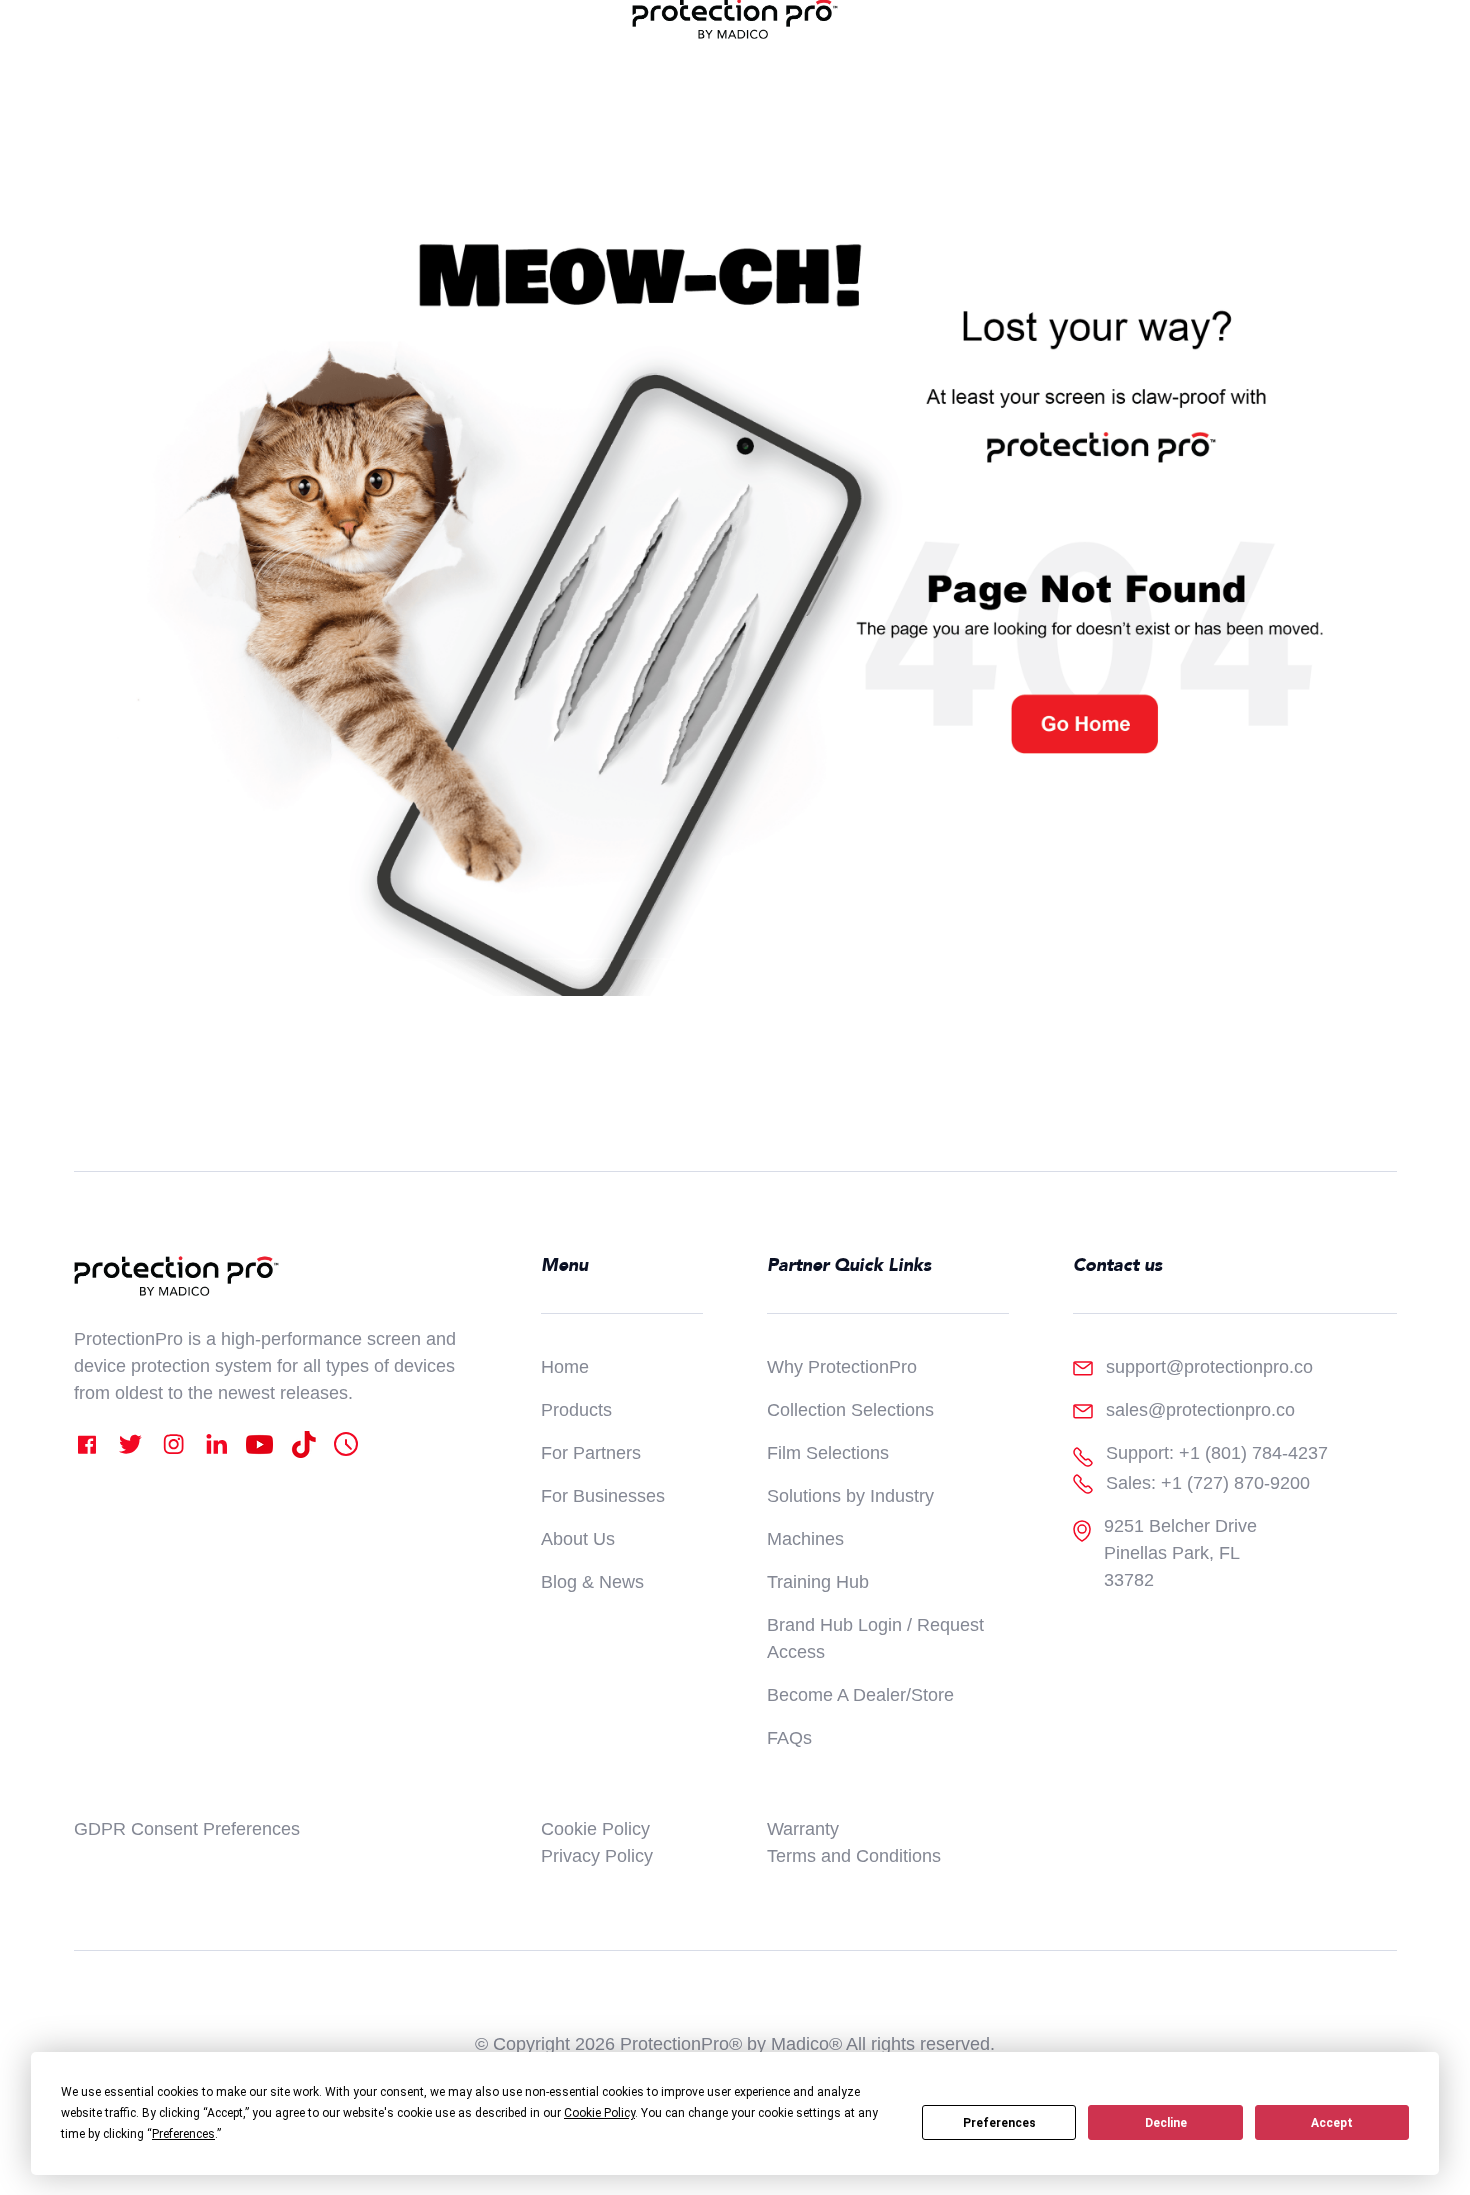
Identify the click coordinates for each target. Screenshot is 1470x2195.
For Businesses (603, 1496)
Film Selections (828, 1453)
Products (576, 1410)
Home (565, 1367)
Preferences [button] (183, 2134)
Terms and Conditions (854, 1856)
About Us (578, 1539)
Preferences (999, 2123)
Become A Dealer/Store (860, 1695)
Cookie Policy (595, 1829)
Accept (1332, 2123)
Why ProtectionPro (842, 1367)
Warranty (803, 1829)
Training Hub (818, 1582)
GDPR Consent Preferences (187, 1829)
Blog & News (592, 1582)
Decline (1166, 2123)
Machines (805, 1539)
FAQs (789, 1738)
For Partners (591, 1453)
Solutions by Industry (850, 1496)
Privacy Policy (597, 1856)
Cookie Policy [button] (599, 2113)
